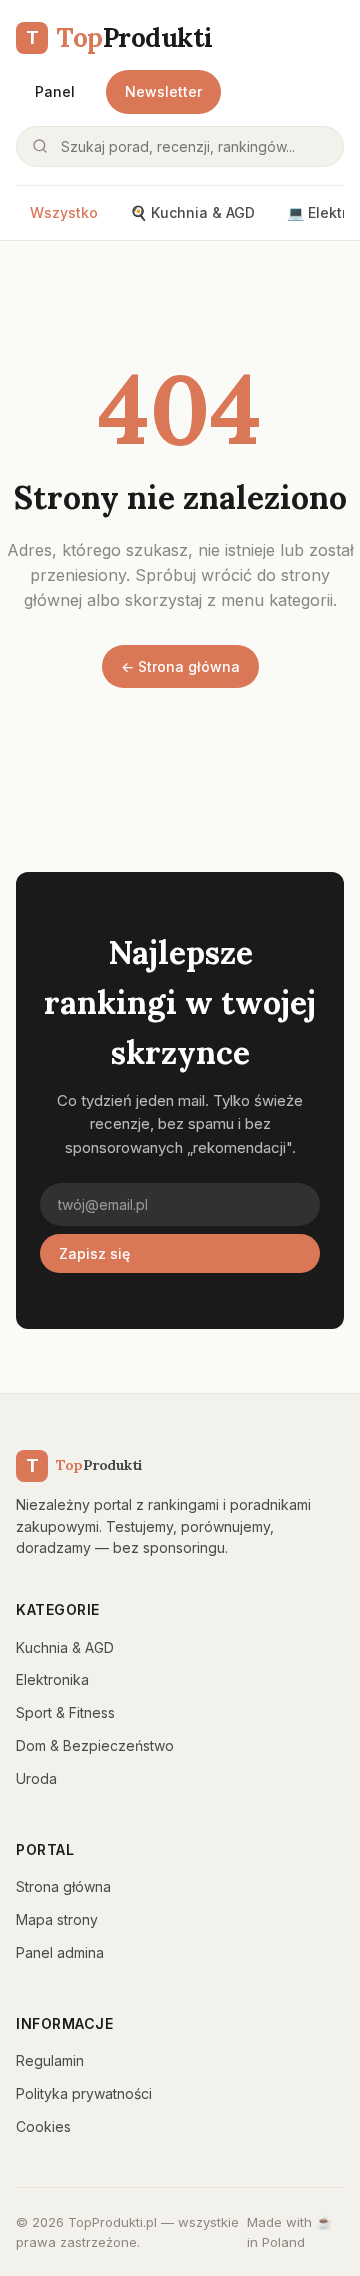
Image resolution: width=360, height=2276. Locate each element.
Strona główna (63, 1886)
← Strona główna (180, 666)
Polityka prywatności (84, 2093)
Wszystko (64, 212)
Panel (55, 91)
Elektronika (52, 1679)
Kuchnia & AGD (65, 1647)
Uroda (36, 1778)
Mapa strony (57, 1919)
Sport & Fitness (65, 1712)
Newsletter (163, 91)
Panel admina (60, 1952)
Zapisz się (94, 1253)
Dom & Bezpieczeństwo (95, 1745)
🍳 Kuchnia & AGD (192, 212)
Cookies (43, 2126)
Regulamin (50, 2060)
